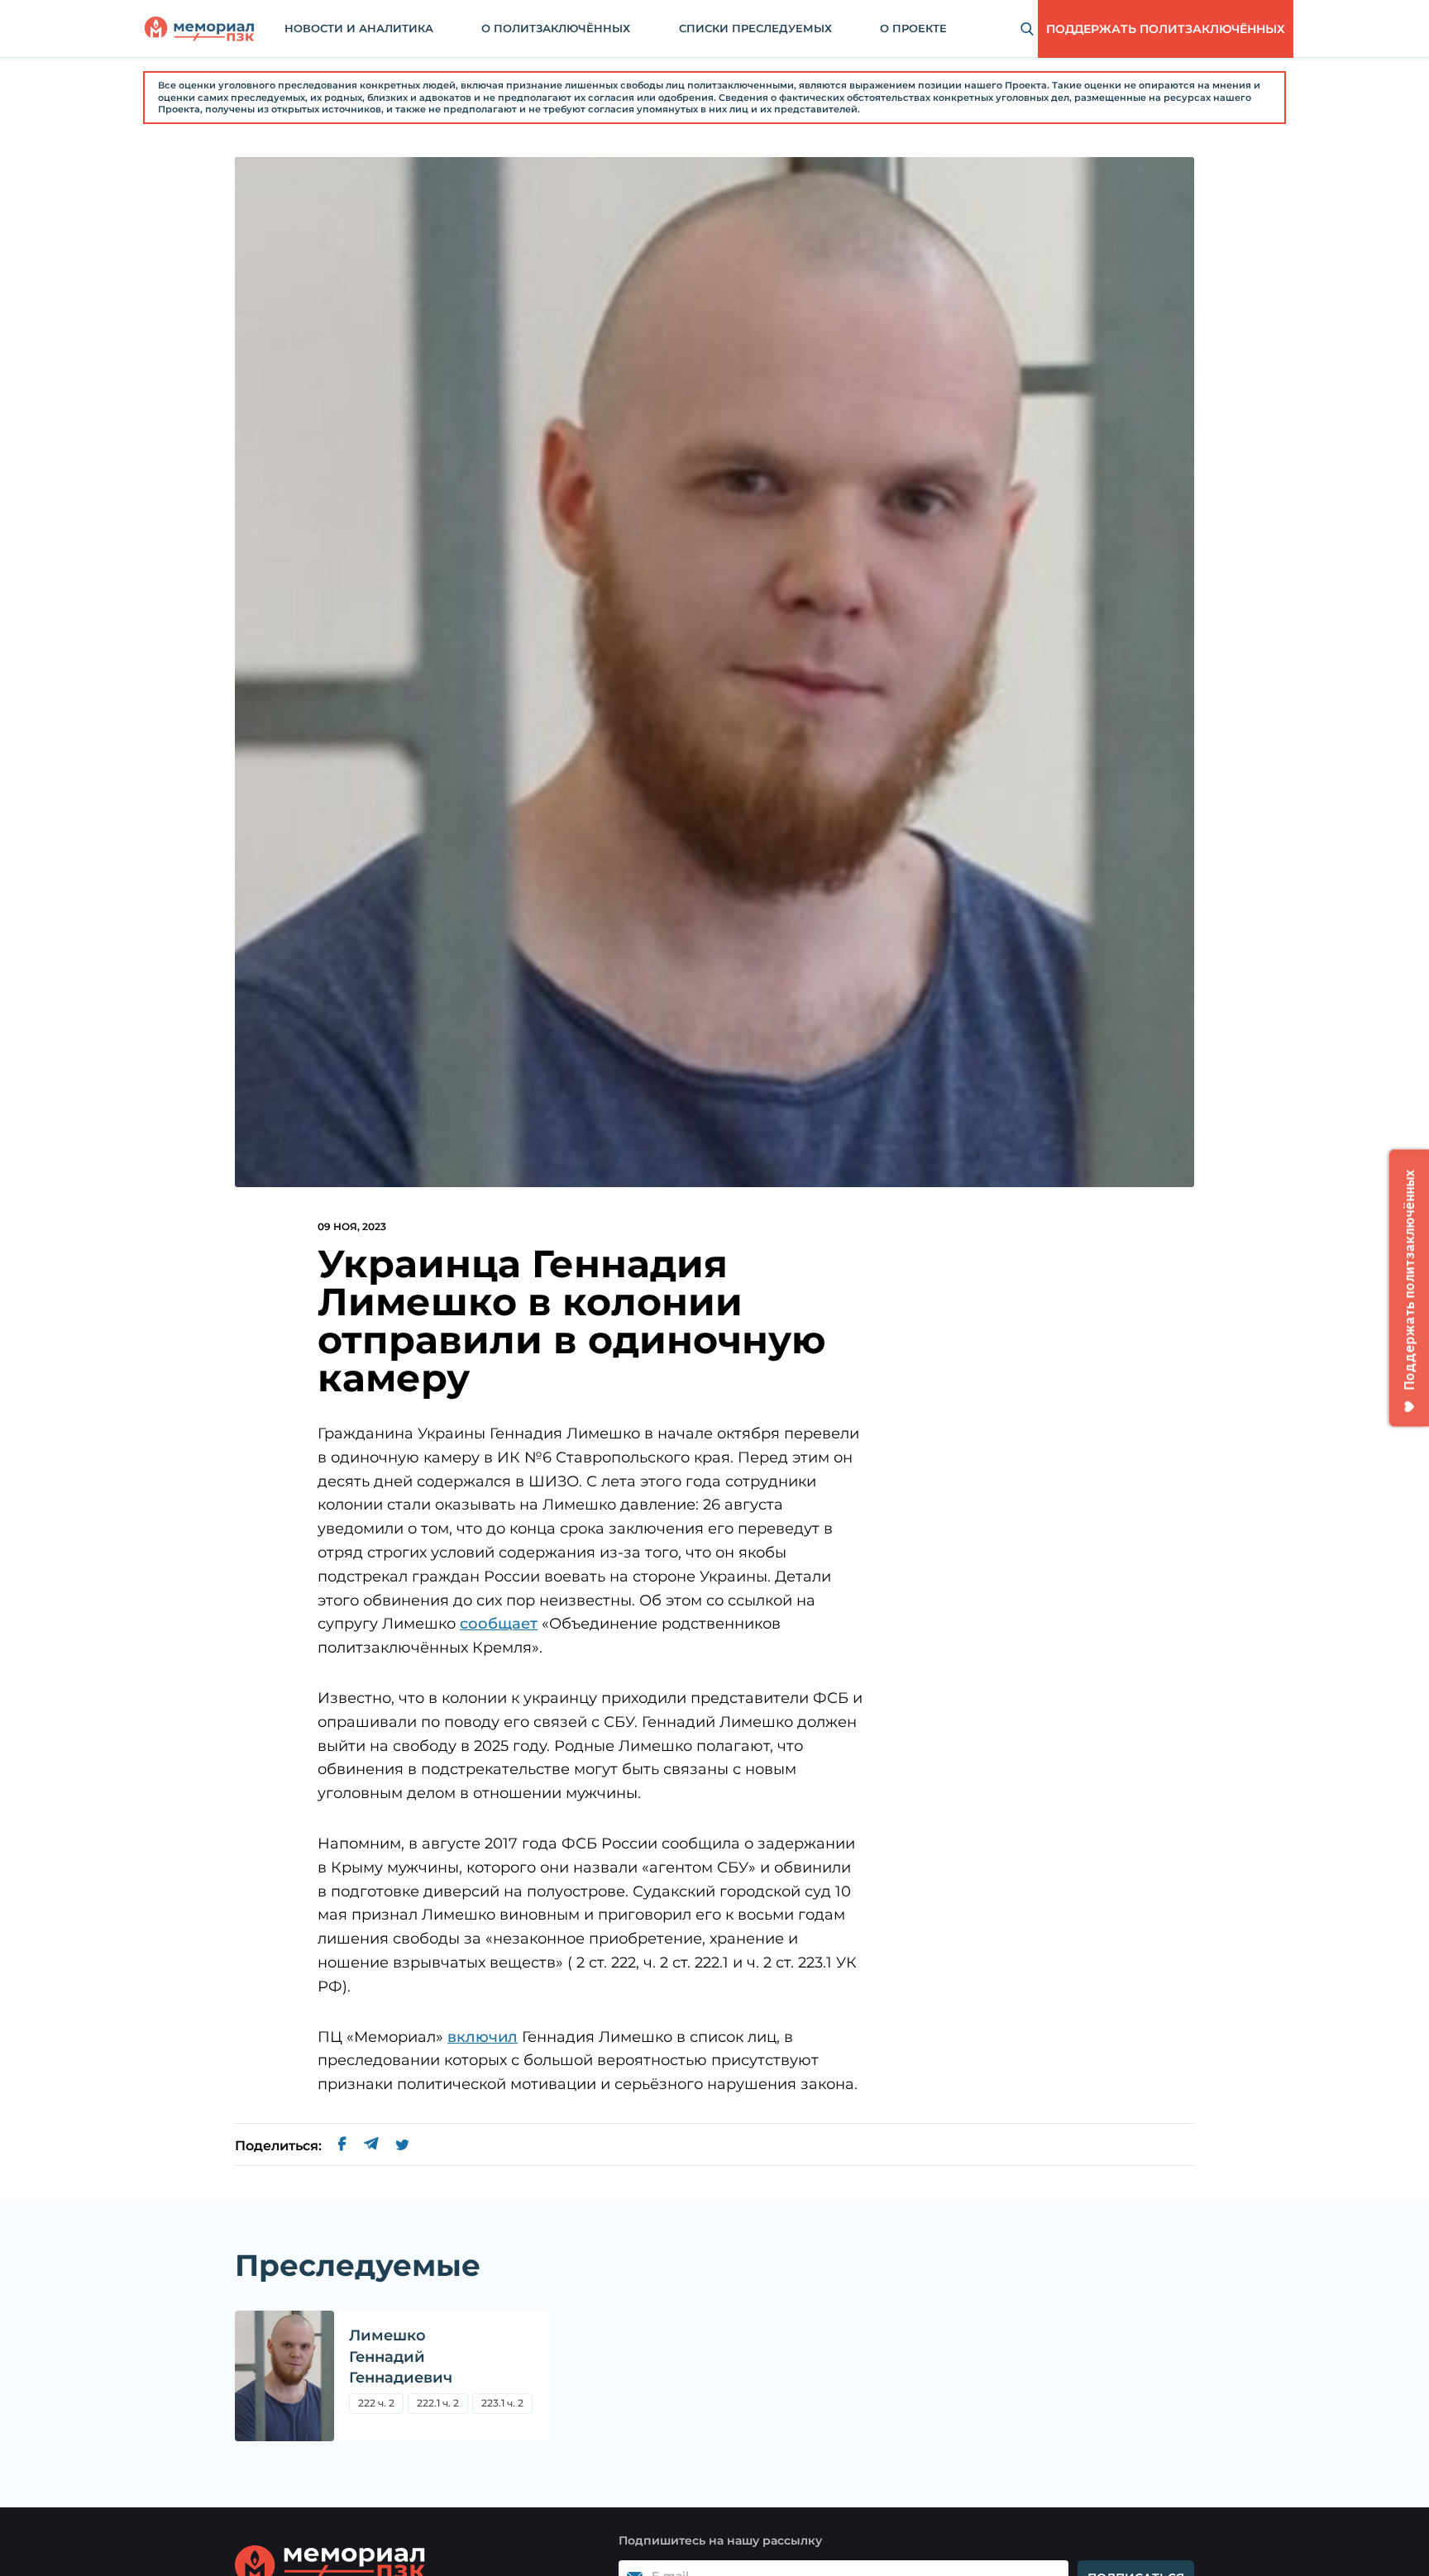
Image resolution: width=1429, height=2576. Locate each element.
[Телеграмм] (371, 2146)
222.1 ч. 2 (438, 2403)
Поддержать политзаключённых (1166, 29)
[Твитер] (402, 2146)
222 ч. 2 (376, 2403)
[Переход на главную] (199, 29)
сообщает (499, 1624)
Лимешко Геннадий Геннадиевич (401, 2356)
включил (483, 2037)
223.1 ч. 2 (502, 2403)
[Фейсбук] (342, 2146)
